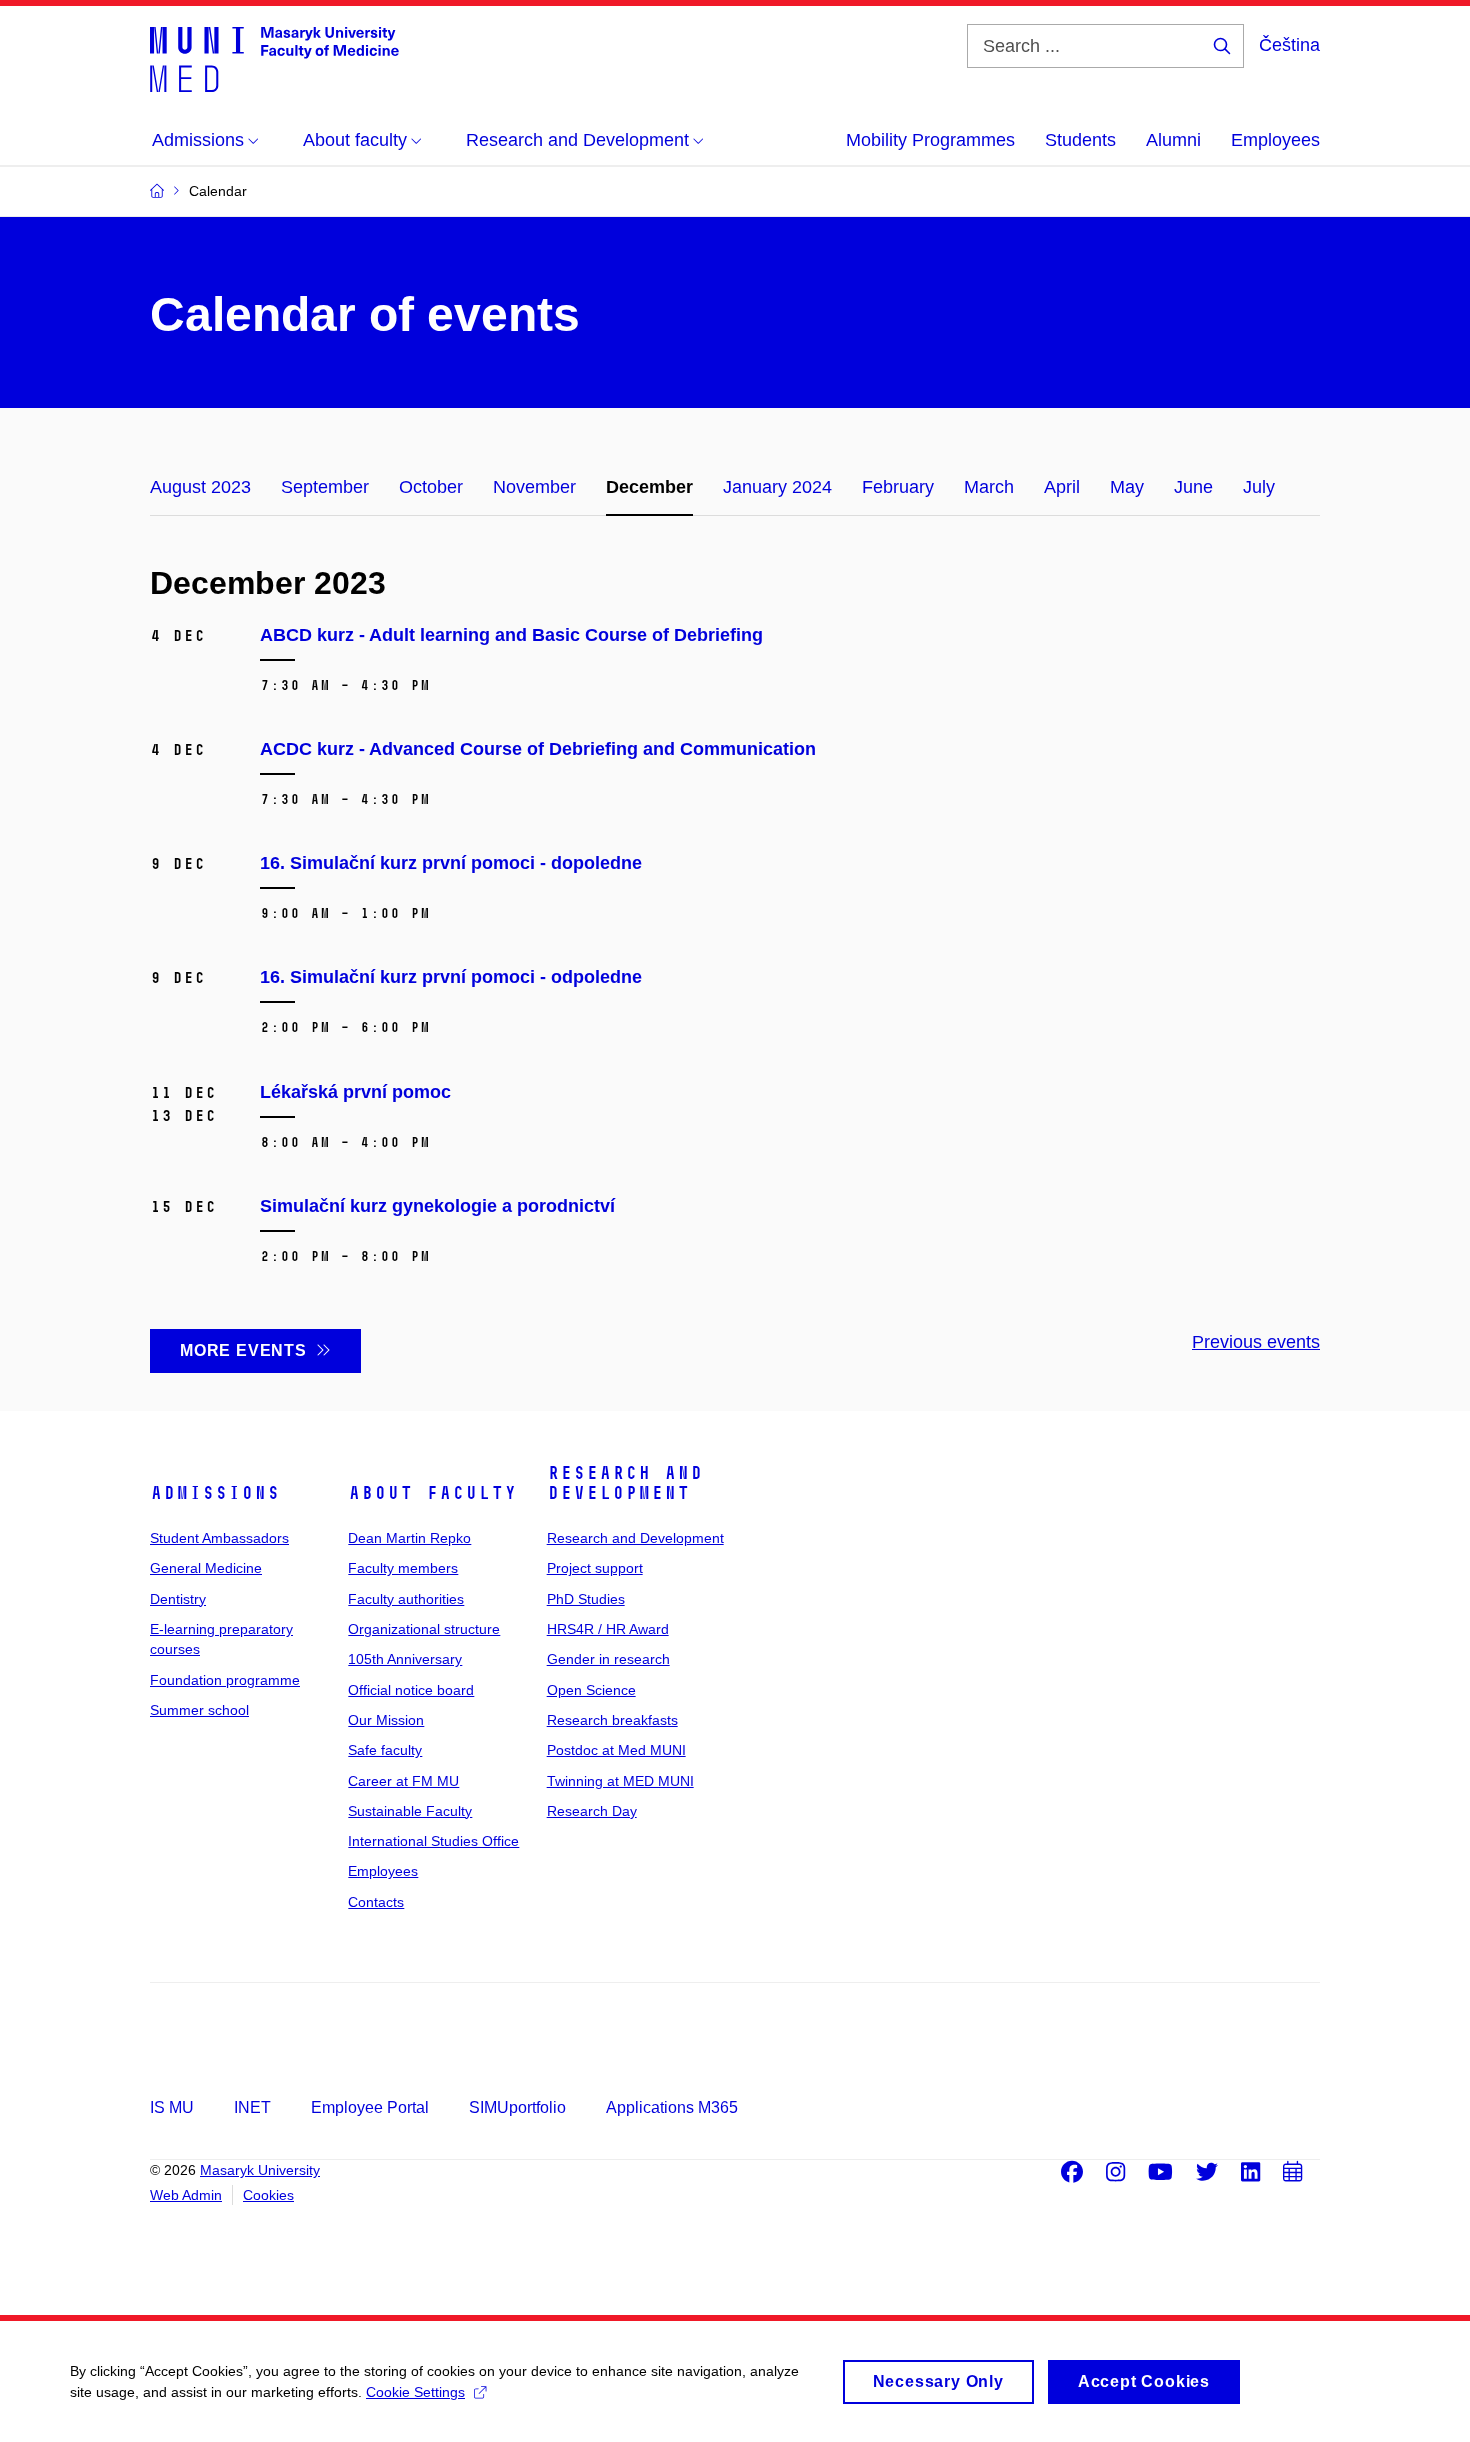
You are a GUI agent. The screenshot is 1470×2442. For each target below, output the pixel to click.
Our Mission (386, 1720)
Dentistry (178, 1599)
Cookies (268, 2195)
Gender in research (608, 1659)
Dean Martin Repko (409, 1538)
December (649, 487)
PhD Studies (586, 1599)
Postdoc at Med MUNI (616, 1750)
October (431, 487)
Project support (595, 1568)
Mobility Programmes (930, 140)
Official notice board (411, 1690)
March (989, 487)
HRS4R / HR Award (608, 1629)
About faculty (432, 1493)
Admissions (215, 1493)
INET (252, 2107)
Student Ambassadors (219, 1538)
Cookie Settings (415, 2392)
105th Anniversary (405, 1659)
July (1259, 487)
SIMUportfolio (517, 2107)
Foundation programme (225, 1680)
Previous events (1256, 1342)
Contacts (376, 1902)
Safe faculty (385, 1750)
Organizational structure (424, 1629)
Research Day (592, 1811)
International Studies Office (433, 1841)
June (1193, 487)
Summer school (199, 1710)
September (325, 487)
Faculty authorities (406, 1599)
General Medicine (206, 1568)
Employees (1275, 140)
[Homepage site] (274, 58)
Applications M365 (672, 2107)
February (898, 487)
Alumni (1173, 140)
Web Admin (186, 2195)
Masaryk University (260, 2170)
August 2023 (200, 487)
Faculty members (403, 1568)
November (534, 487)
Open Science (591, 1690)
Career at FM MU (403, 1781)
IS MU (172, 2107)
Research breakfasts (612, 1720)
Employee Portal (370, 2107)
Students (1080, 140)
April (1062, 487)
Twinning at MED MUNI (620, 1781)
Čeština (1289, 45)
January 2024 (777, 487)
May (1127, 487)
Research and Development (625, 1483)
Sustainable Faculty (410, 1811)
